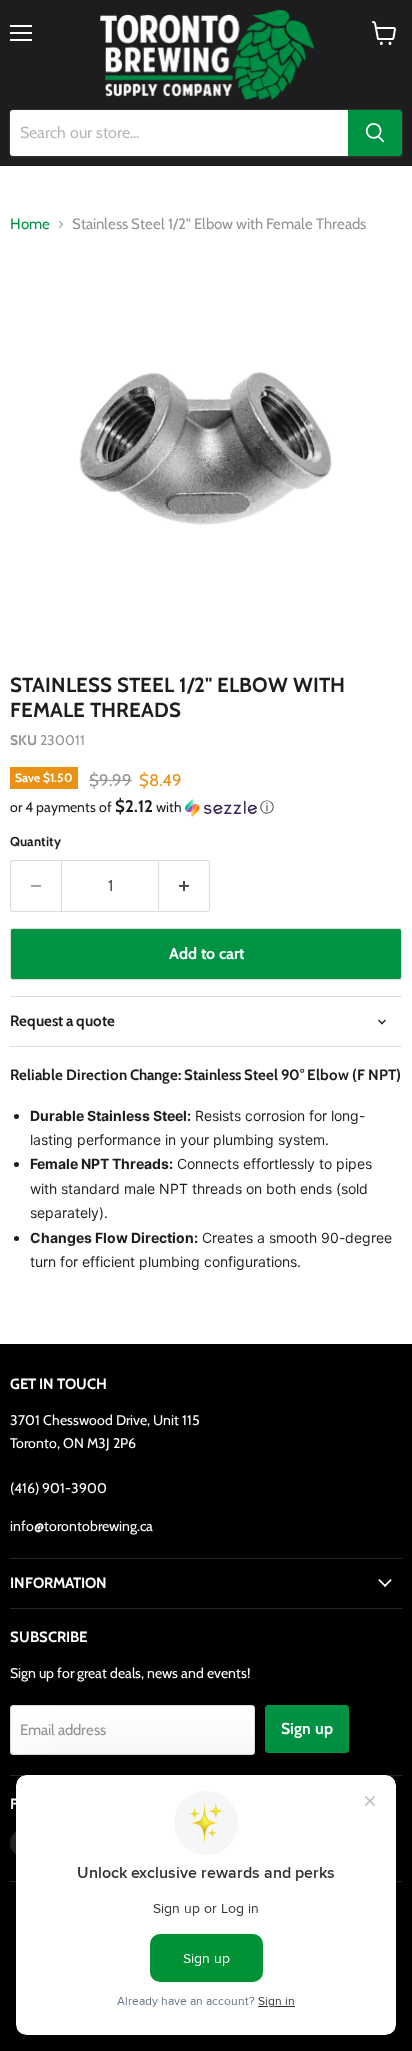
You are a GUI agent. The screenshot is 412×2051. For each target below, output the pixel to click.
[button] (206, 807)
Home (30, 224)
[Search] (375, 133)
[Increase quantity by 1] (184, 886)
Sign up (307, 1728)
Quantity (35, 841)
